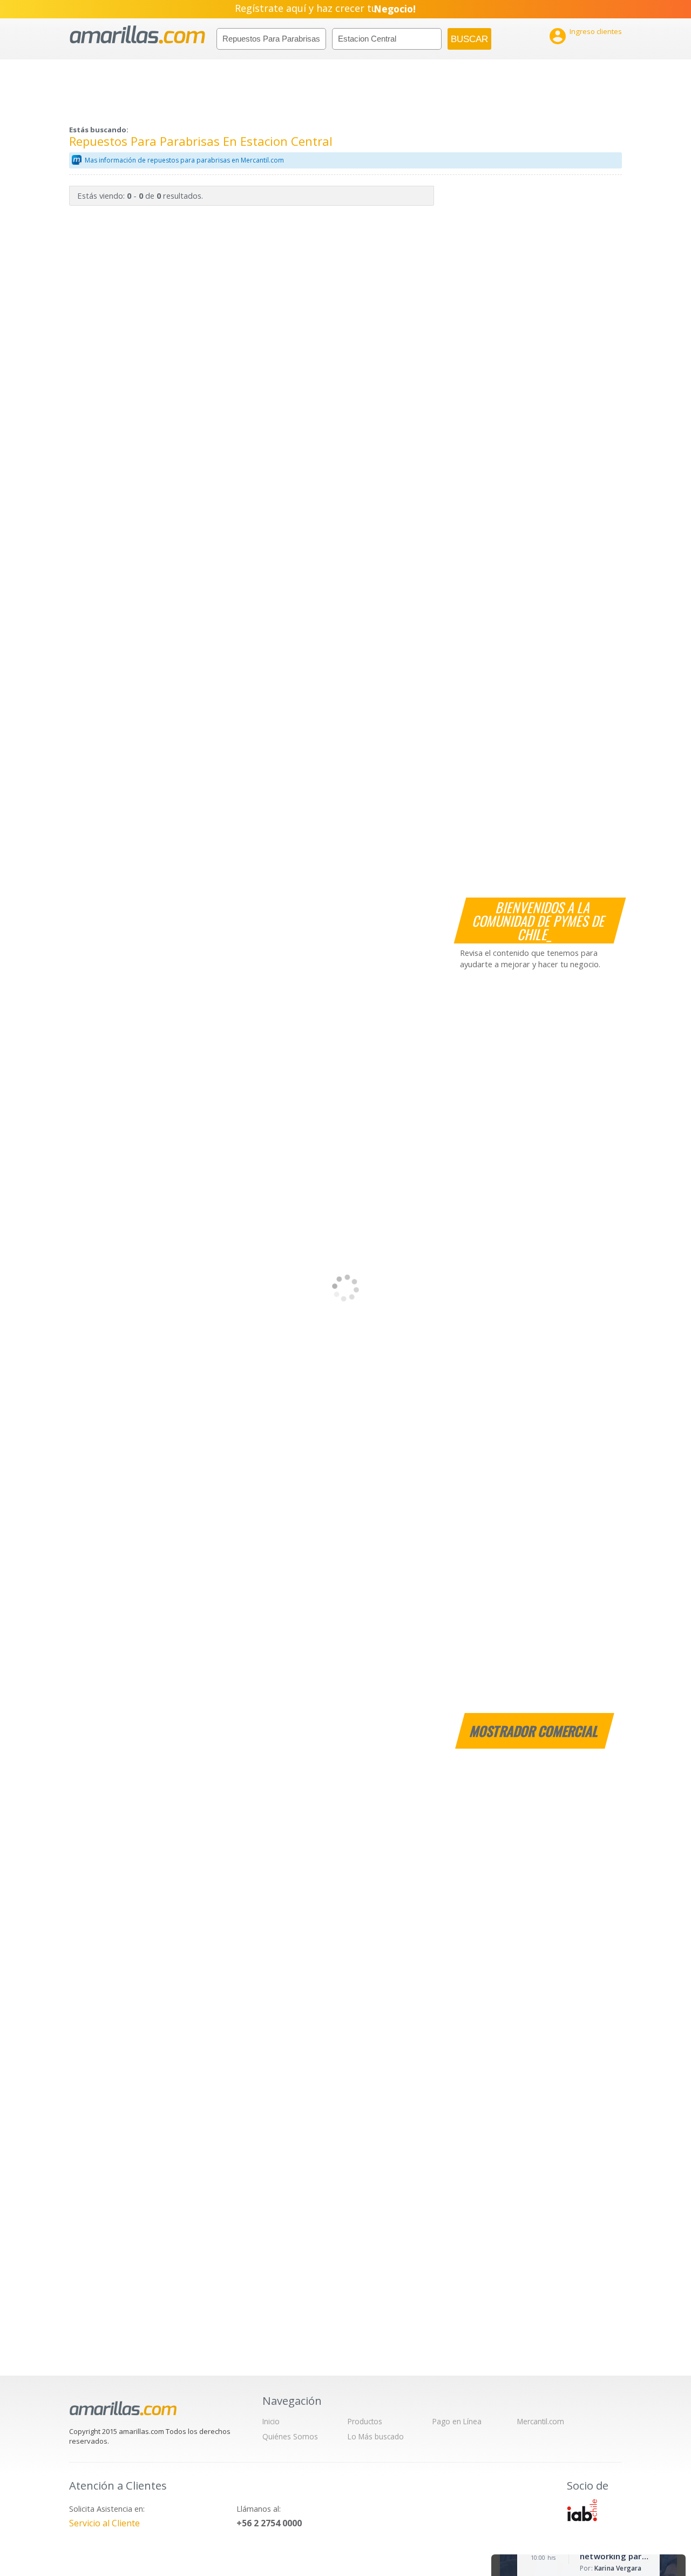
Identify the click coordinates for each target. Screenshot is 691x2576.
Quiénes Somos (290, 2436)
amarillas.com (137, 35)
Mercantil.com (541, 2421)
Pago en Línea (457, 2421)
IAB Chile (582, 2510)
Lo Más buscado (376, 2436)
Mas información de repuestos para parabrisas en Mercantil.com (184, 160)
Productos (365, 2421)
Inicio (271, 2421)
